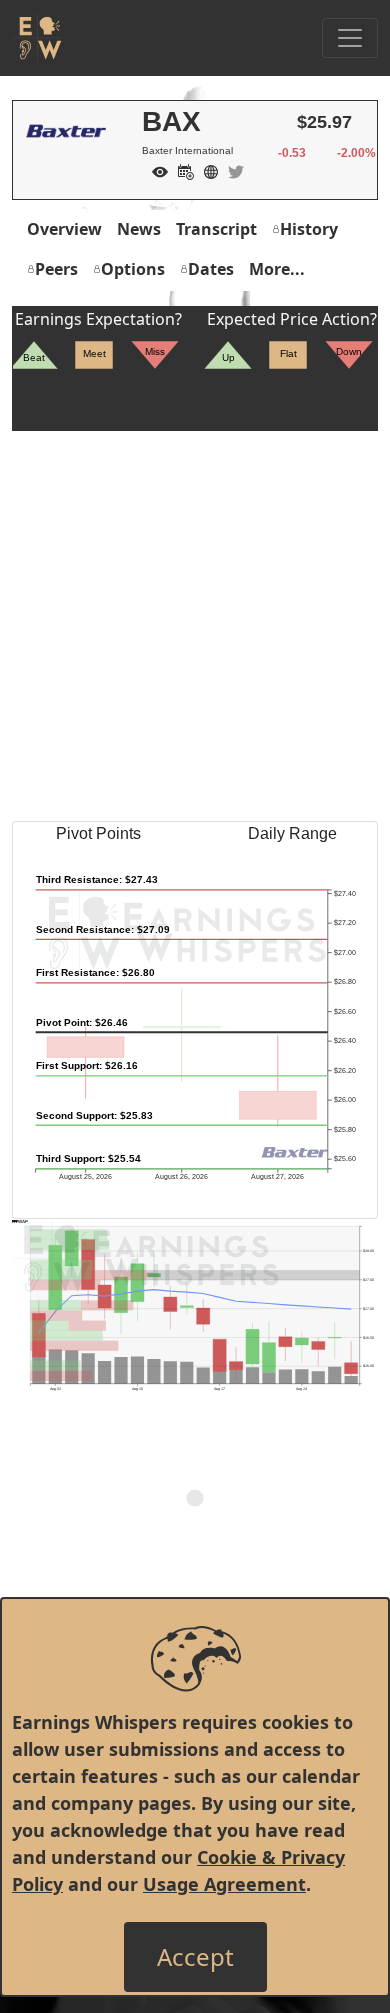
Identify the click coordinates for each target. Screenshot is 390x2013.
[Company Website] (206, 170)
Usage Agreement (224, 1884)
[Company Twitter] (231, 170)
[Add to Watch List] (155, 170)
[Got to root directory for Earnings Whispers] (37, 38)
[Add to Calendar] (181, 170)
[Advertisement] (195, 626)
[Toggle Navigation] (350, 38)
